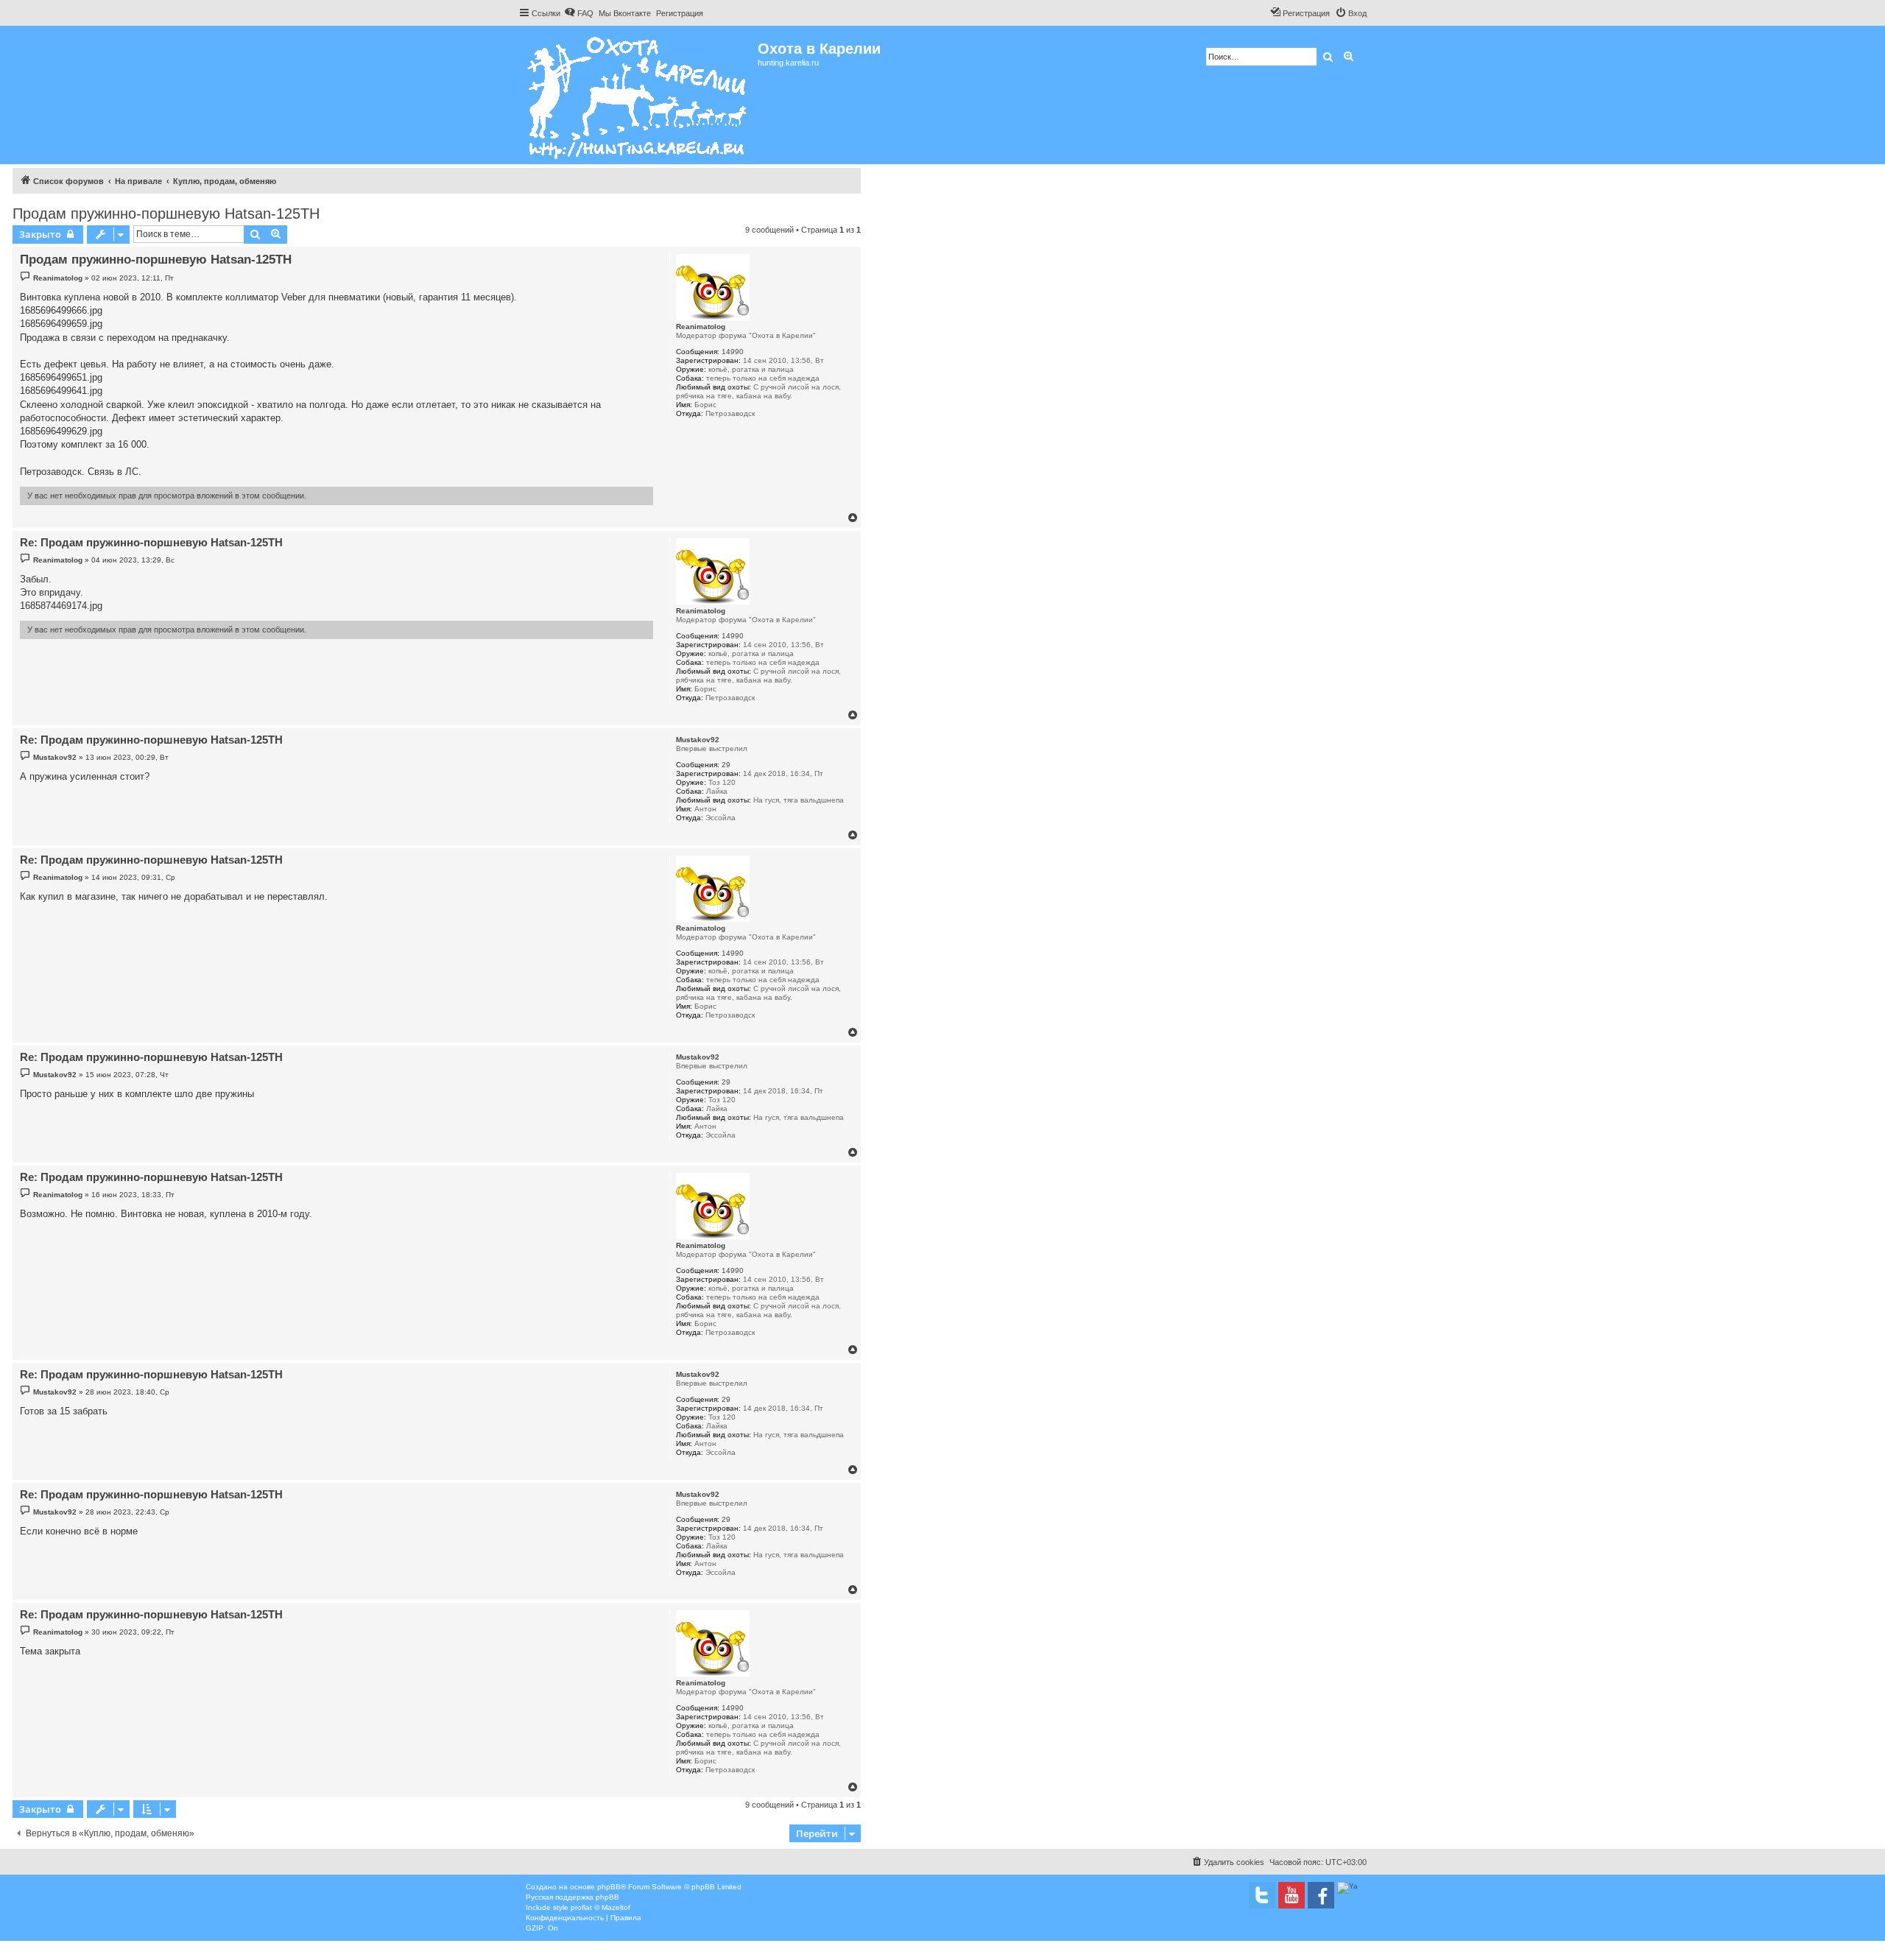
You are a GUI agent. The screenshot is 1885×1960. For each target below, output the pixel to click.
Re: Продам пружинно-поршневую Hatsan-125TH (151, 542)
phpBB (609, 1887)
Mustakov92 (698, 740)
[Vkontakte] (1262, 1895)
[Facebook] (1321, 1895)
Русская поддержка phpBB (572, 1897)
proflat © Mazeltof (600, 1907)
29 (726, 765)
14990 (733, 352)
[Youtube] (1292, 1895)
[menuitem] (579, 13)
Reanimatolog (701, 327)
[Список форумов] (638, 95)
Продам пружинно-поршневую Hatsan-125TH (166, 214)
